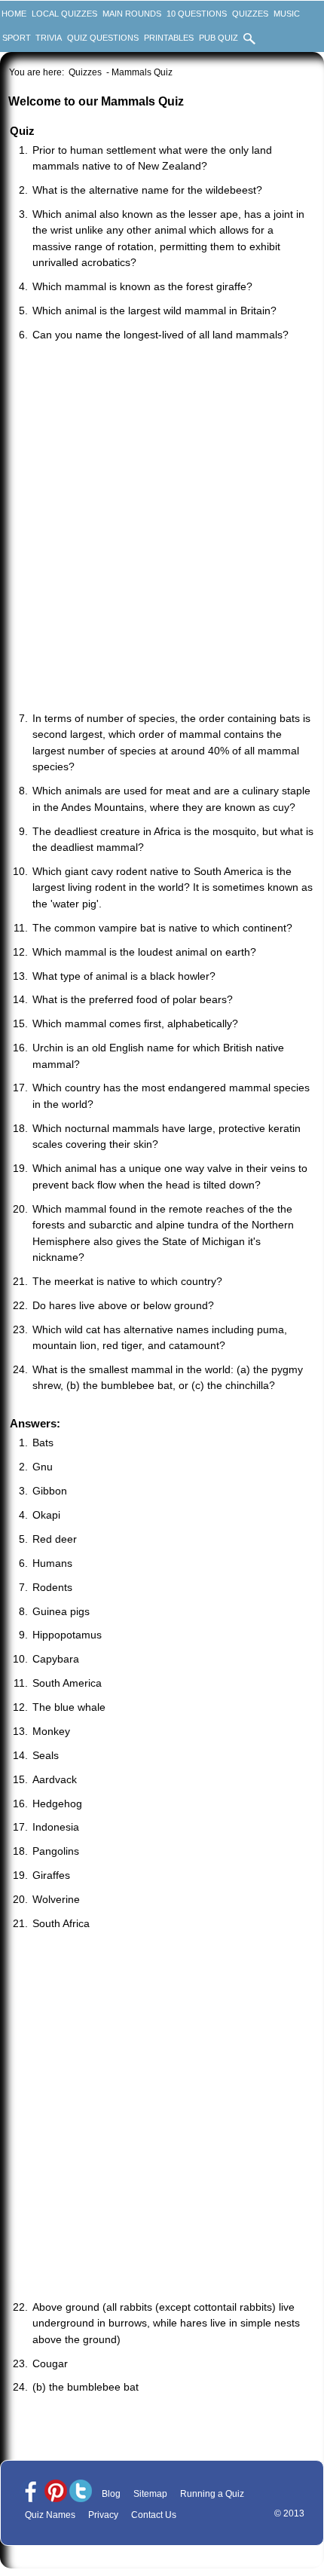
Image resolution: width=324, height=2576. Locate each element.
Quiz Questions (103, 38)
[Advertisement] (162, 528)
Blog (111, 2494)
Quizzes (250, 14)
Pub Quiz (219, 38)
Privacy (103, 2515)
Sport (17, 38)
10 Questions (197, 14)
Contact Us (154, 2515)
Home (14, 14)
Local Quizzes (64, 14)
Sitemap (150, 2494)
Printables (169, 38)
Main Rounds (132, 14)
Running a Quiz (212, 2494)
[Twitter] (81, 2492)
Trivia (49, 38)
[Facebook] (31, 2492)
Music (287, 14)
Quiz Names (50, 2515)
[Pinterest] (56, 2492)
